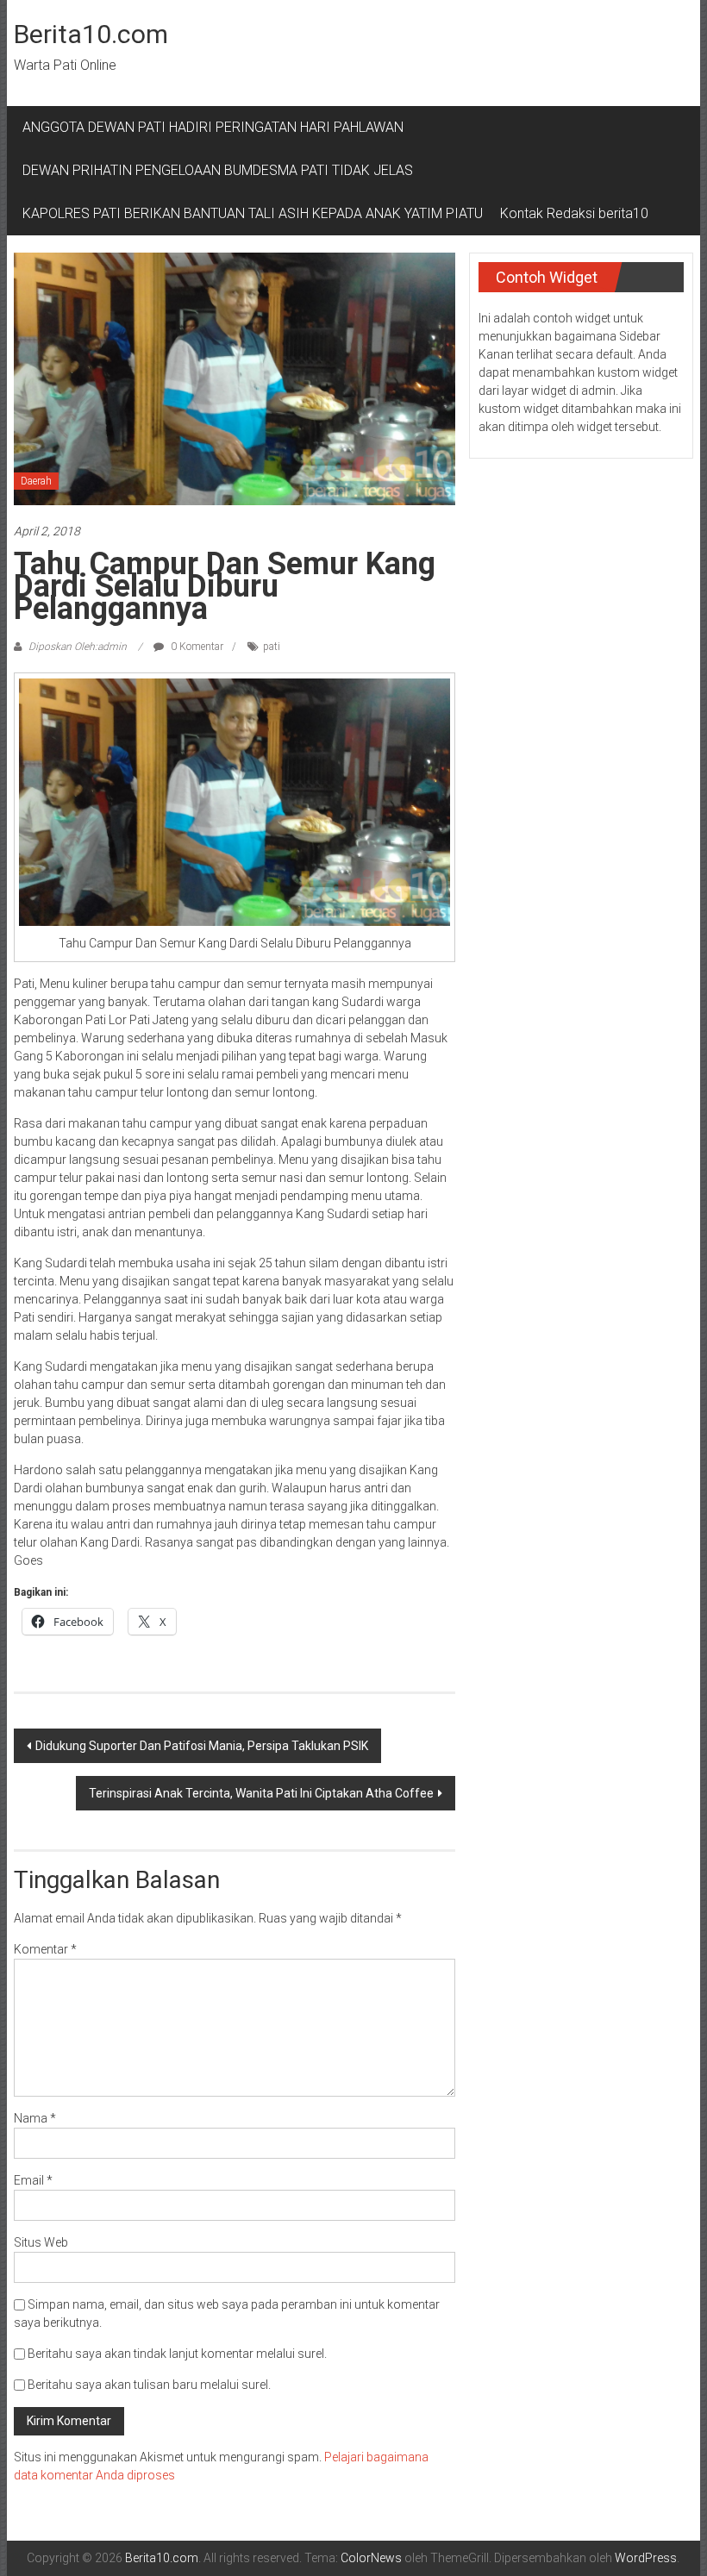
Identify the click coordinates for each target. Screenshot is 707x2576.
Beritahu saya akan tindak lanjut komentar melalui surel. (177, 2354)
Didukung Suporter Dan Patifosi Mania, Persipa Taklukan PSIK (202, 1746)
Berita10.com (91, 34)
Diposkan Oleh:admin (78, 647)
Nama (35, 2118)
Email (33, 2180)
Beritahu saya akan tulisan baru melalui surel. (149, 2385)
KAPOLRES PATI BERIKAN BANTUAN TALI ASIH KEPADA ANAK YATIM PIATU (253, 213)
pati (272, 647)
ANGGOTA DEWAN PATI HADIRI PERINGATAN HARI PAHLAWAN (216, 127)
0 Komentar (196, 647)
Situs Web (41, 2242)
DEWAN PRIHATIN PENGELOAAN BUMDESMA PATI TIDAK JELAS (218, 170)
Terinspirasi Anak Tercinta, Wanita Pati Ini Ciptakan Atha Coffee (261, 1793)
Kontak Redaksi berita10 (574, 213)
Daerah (36, 481)
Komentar (45, 1949)
